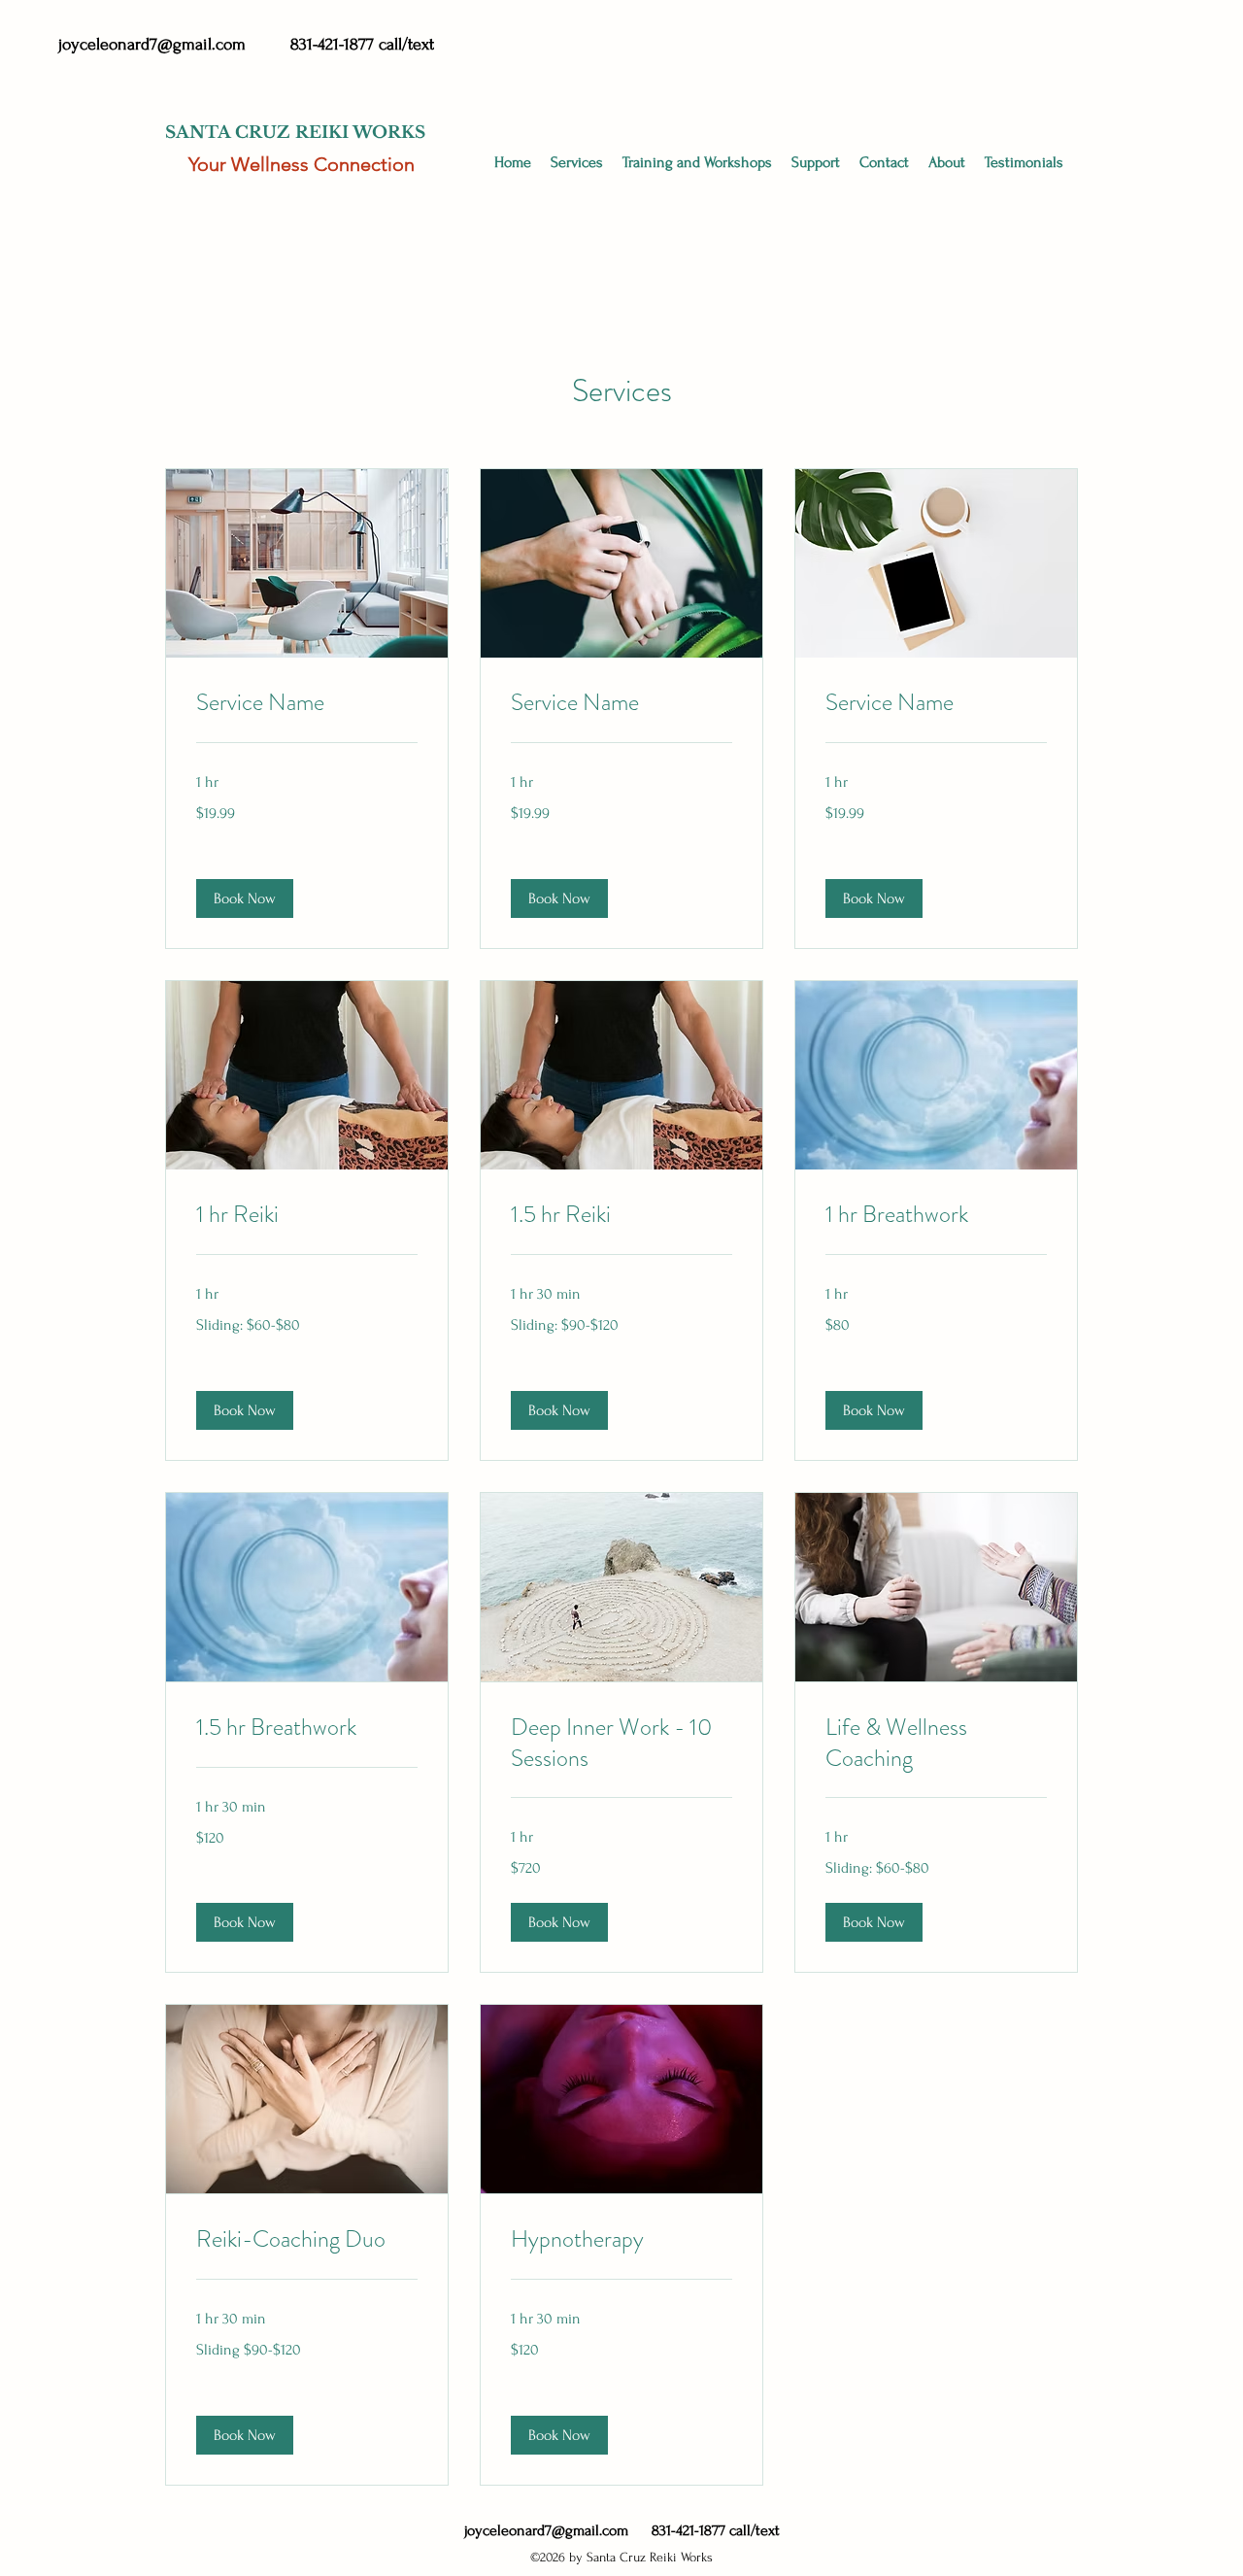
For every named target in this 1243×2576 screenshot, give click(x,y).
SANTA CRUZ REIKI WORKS (295, 133)
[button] (697, 163)
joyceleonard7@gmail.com (152, 44)
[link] (307, 703)
